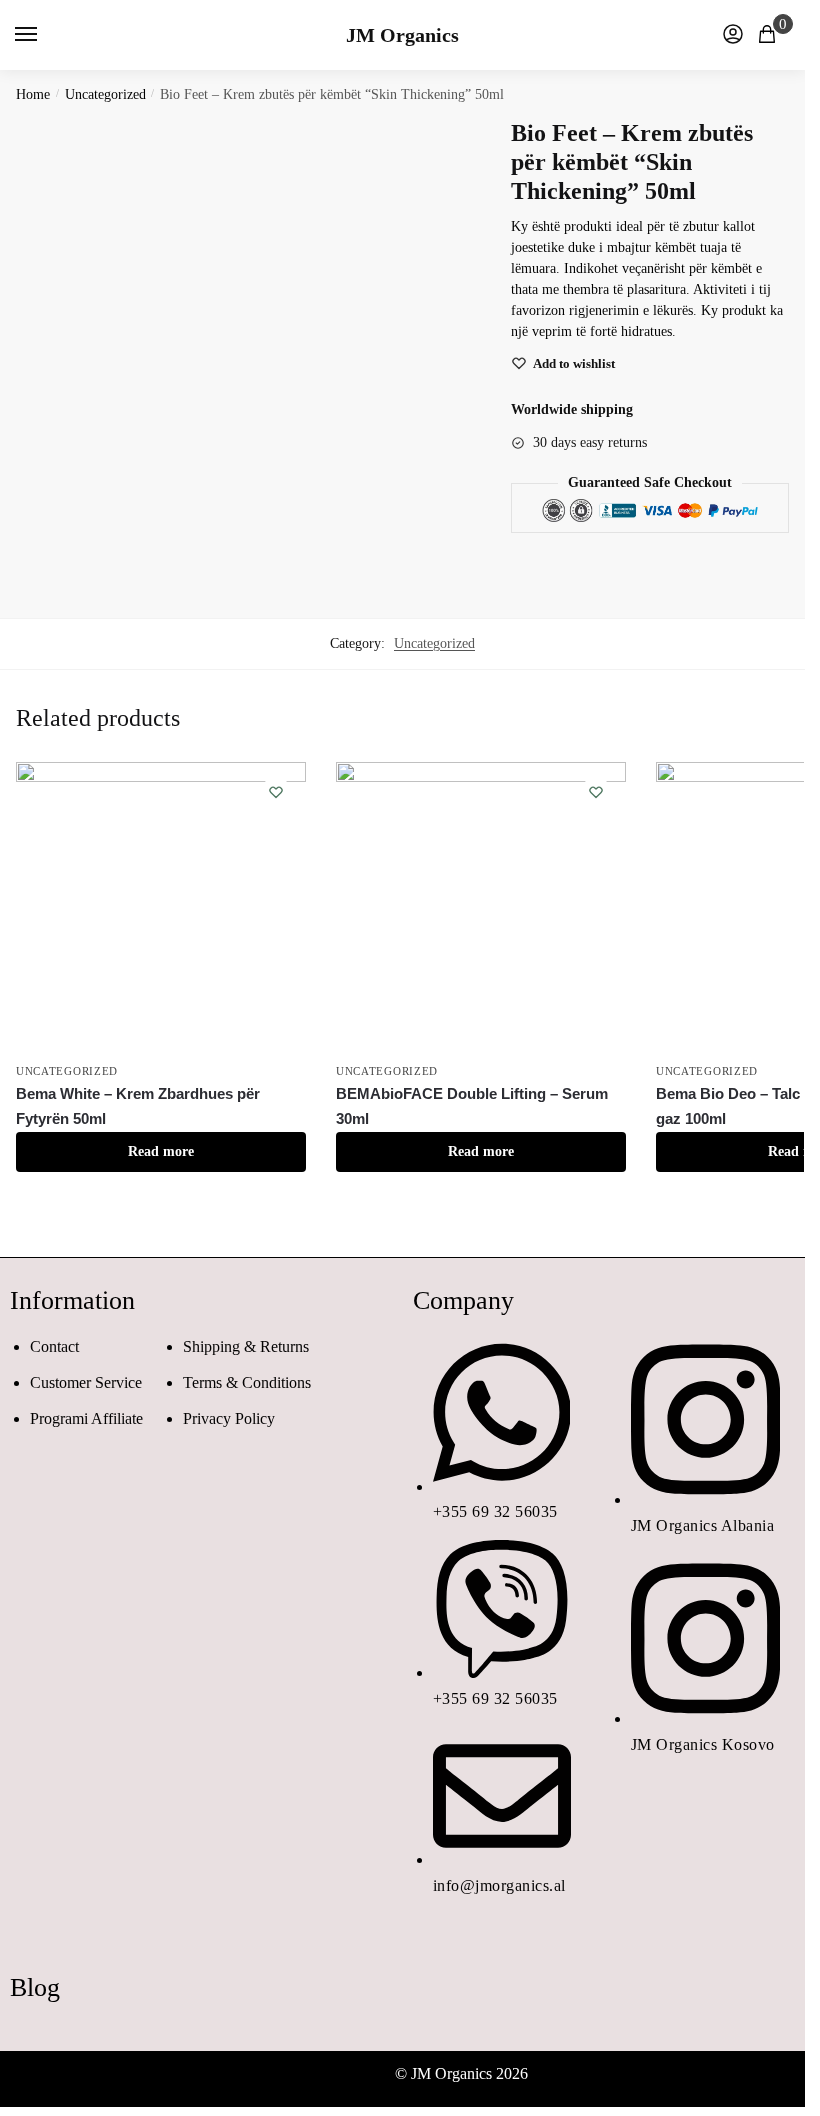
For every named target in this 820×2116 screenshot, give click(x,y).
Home (33, 94)
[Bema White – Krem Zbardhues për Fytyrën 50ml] (161, 907)
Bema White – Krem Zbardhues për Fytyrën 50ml (138, 1105)
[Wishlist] (276, 792)
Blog (35, 1987)
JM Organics (402, 35)
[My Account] (733, 35)
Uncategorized (105, 94)
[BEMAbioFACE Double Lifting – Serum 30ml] (481, 907)
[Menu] (45, 35)
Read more (161, 1151)
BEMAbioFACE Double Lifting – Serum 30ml (472, 1105)
